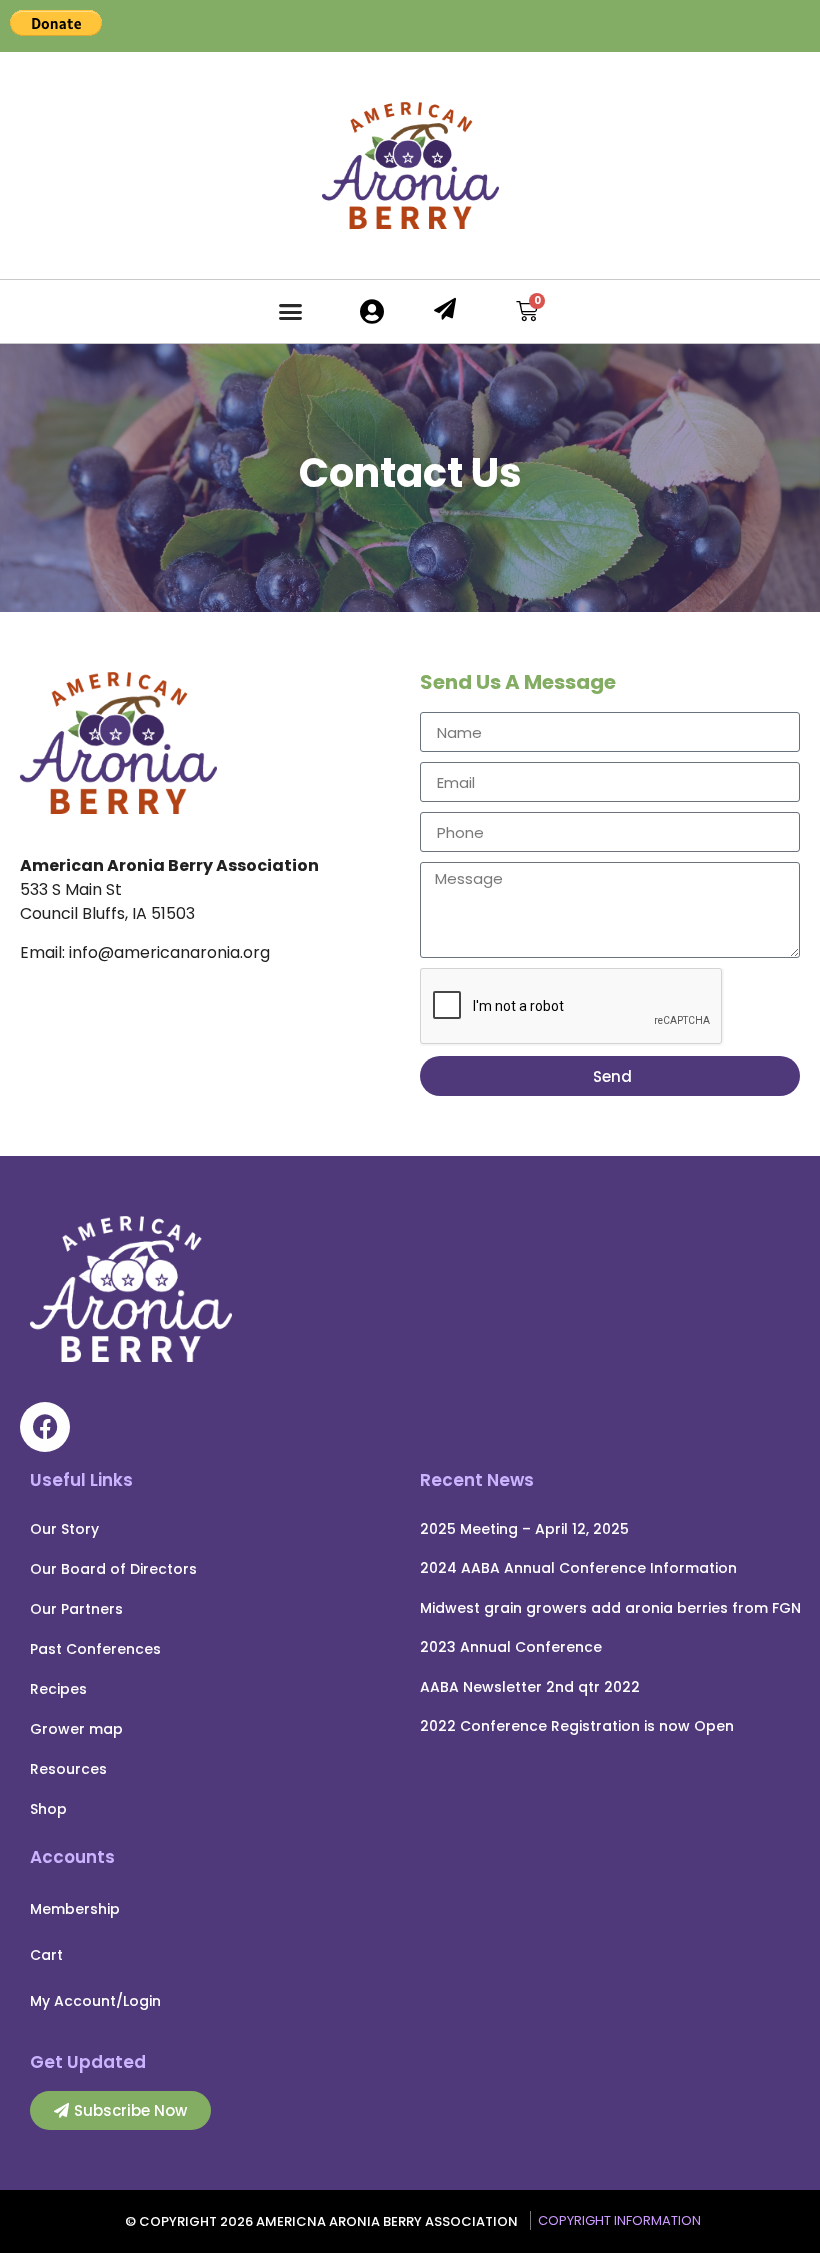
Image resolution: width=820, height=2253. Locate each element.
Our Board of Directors (113, 1569)
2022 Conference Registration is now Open (577, 1726)
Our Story (64, 1529)
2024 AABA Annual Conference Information (578, 1568)
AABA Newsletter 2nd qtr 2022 (530, 1687)
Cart (46, 1955)
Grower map (76, 1729)
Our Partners (76, 1609)
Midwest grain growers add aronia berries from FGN (610, 1608)
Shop (48, 1809)
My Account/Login (95, 2001)
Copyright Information (619, 2220)
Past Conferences (95, 1649)
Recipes (58, 1689)
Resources (68, 1769)
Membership (75, 1909)
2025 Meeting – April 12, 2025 (524, 1529)
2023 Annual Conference (511, 1647)
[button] (291, 312)
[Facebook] (45, 1427)
